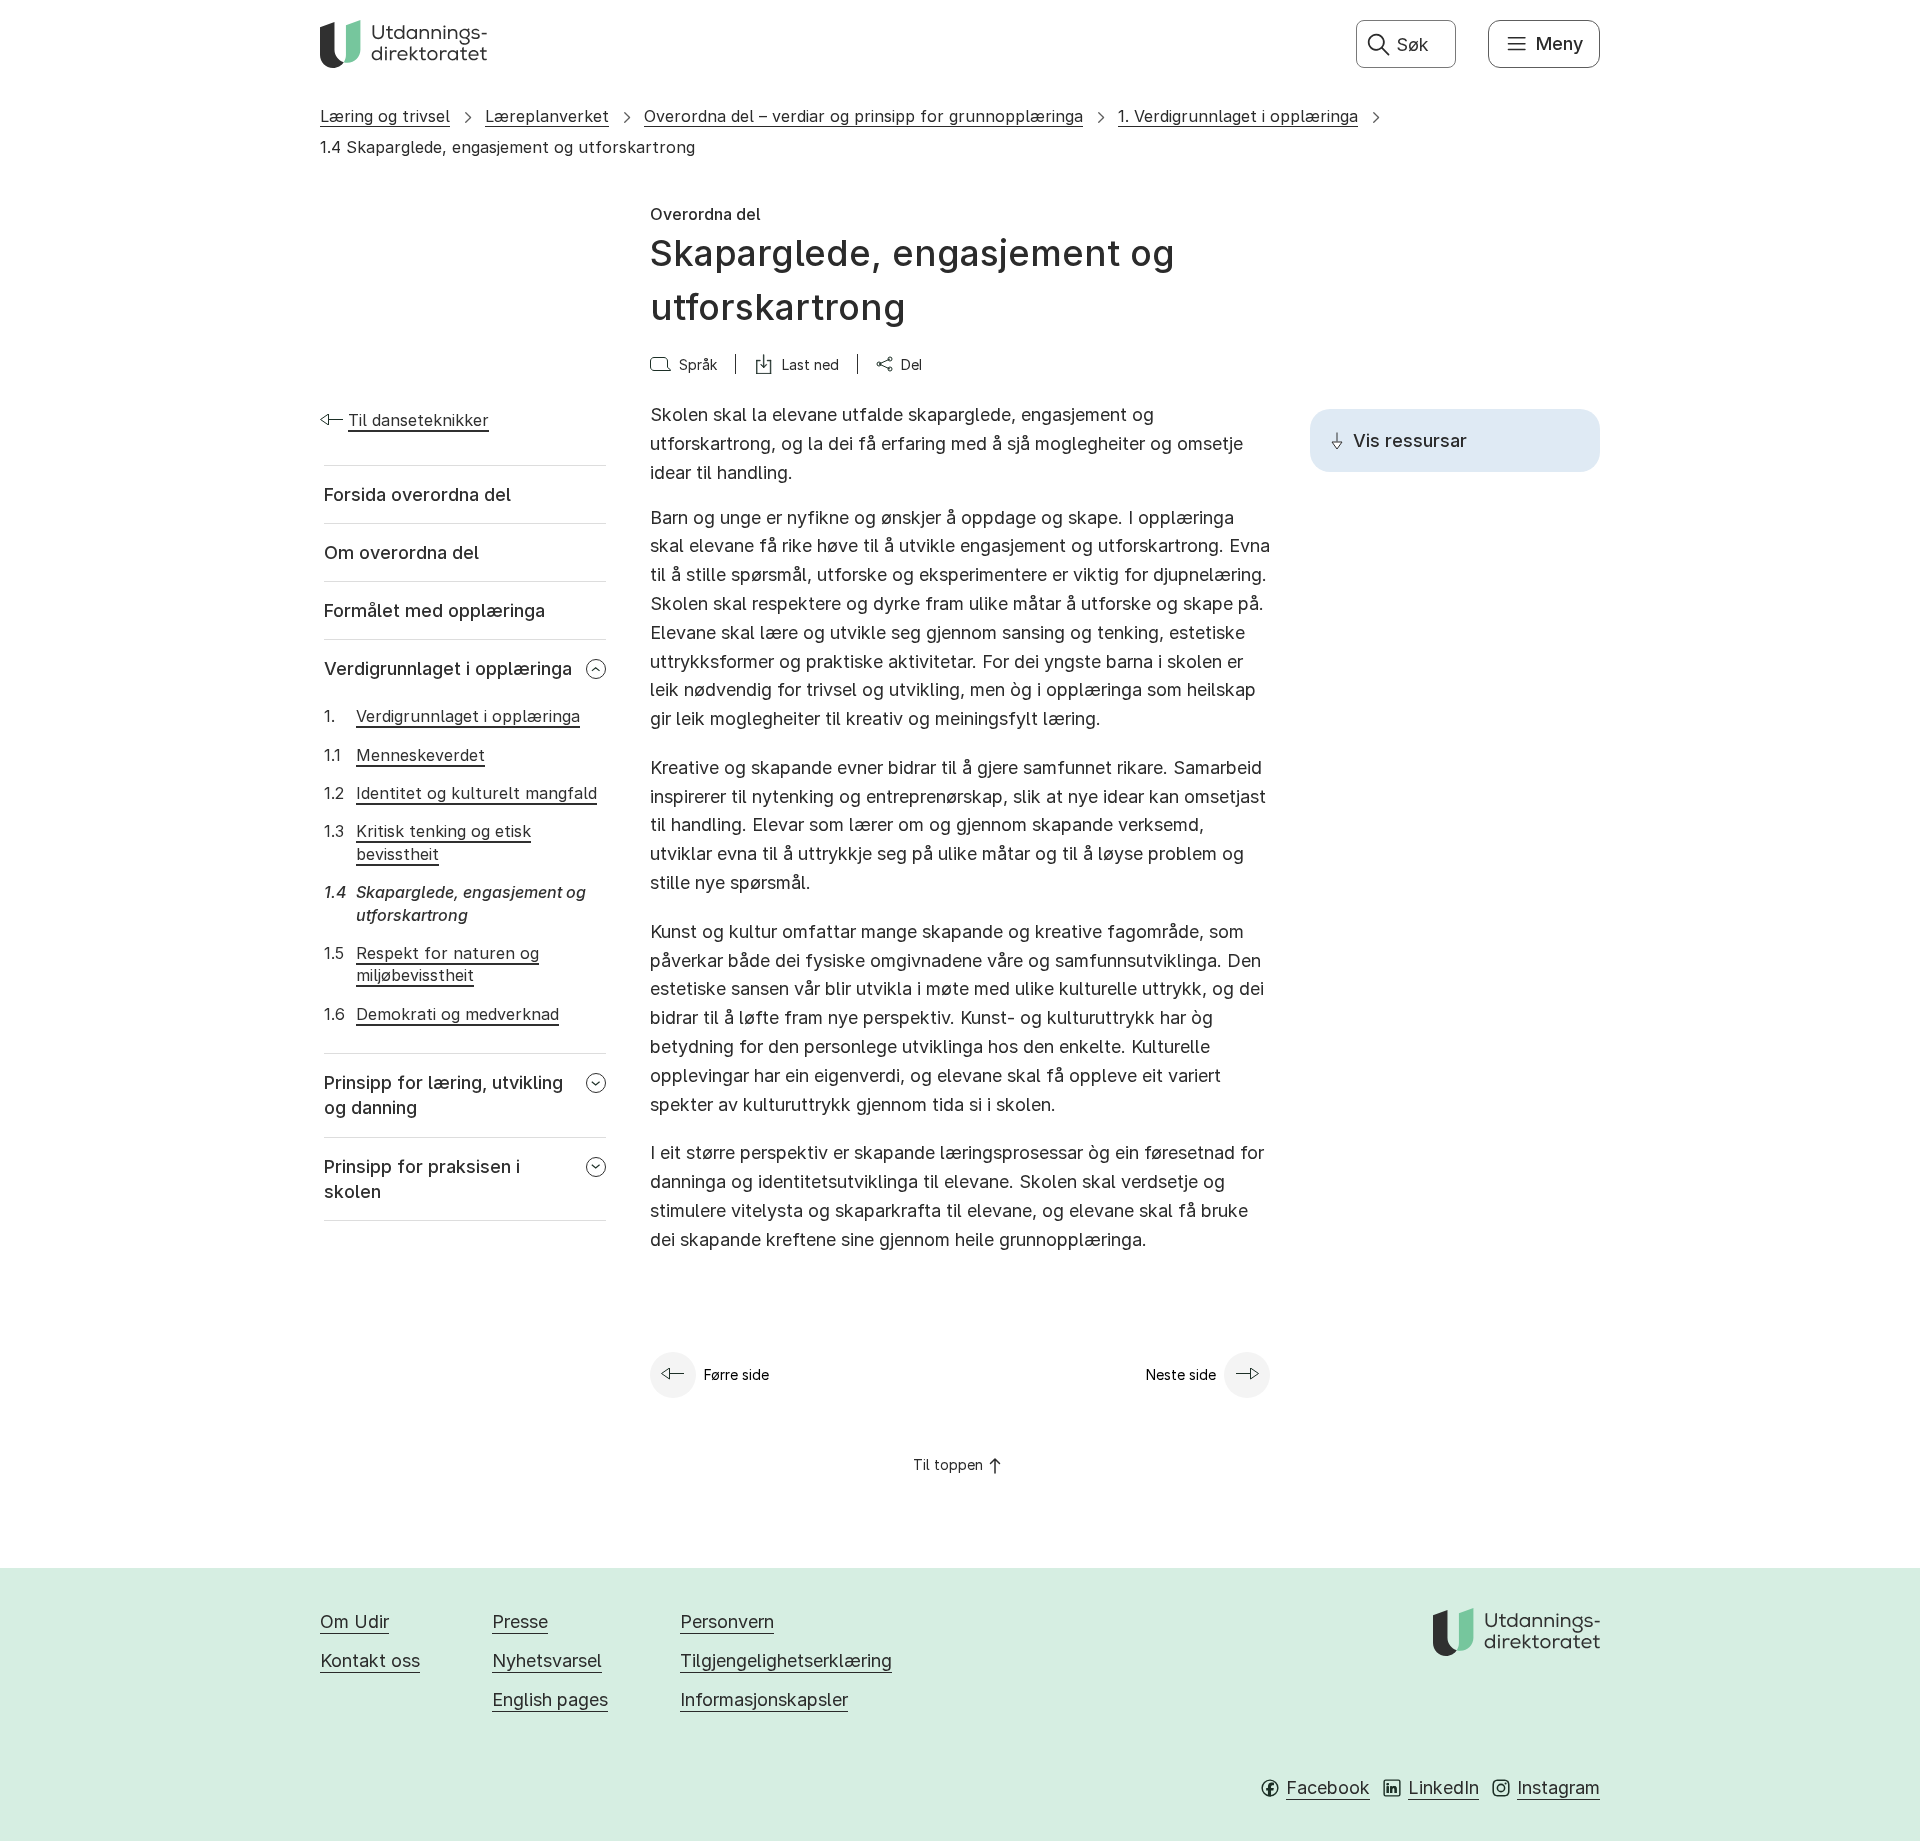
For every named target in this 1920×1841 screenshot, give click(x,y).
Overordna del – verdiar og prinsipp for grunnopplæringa (863, 116)
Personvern (727, 1621)
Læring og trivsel (385, 116)
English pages (550, 1699)
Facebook (1328, 1787)
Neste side (1181, 1374)
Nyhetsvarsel (547, 1660)
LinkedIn (1443, 1787)
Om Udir (354, 1621)
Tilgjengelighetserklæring (786, 1660)
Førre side (736, 1374)
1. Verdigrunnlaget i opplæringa (1238, 116)
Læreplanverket (547, 116)
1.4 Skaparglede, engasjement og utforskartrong (507, 147)
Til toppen (948, 1464)
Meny (1559, 43)
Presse (520, 1621)
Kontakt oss (370, 1660)
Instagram (1558, 1787)
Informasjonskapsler (764, 1699)
